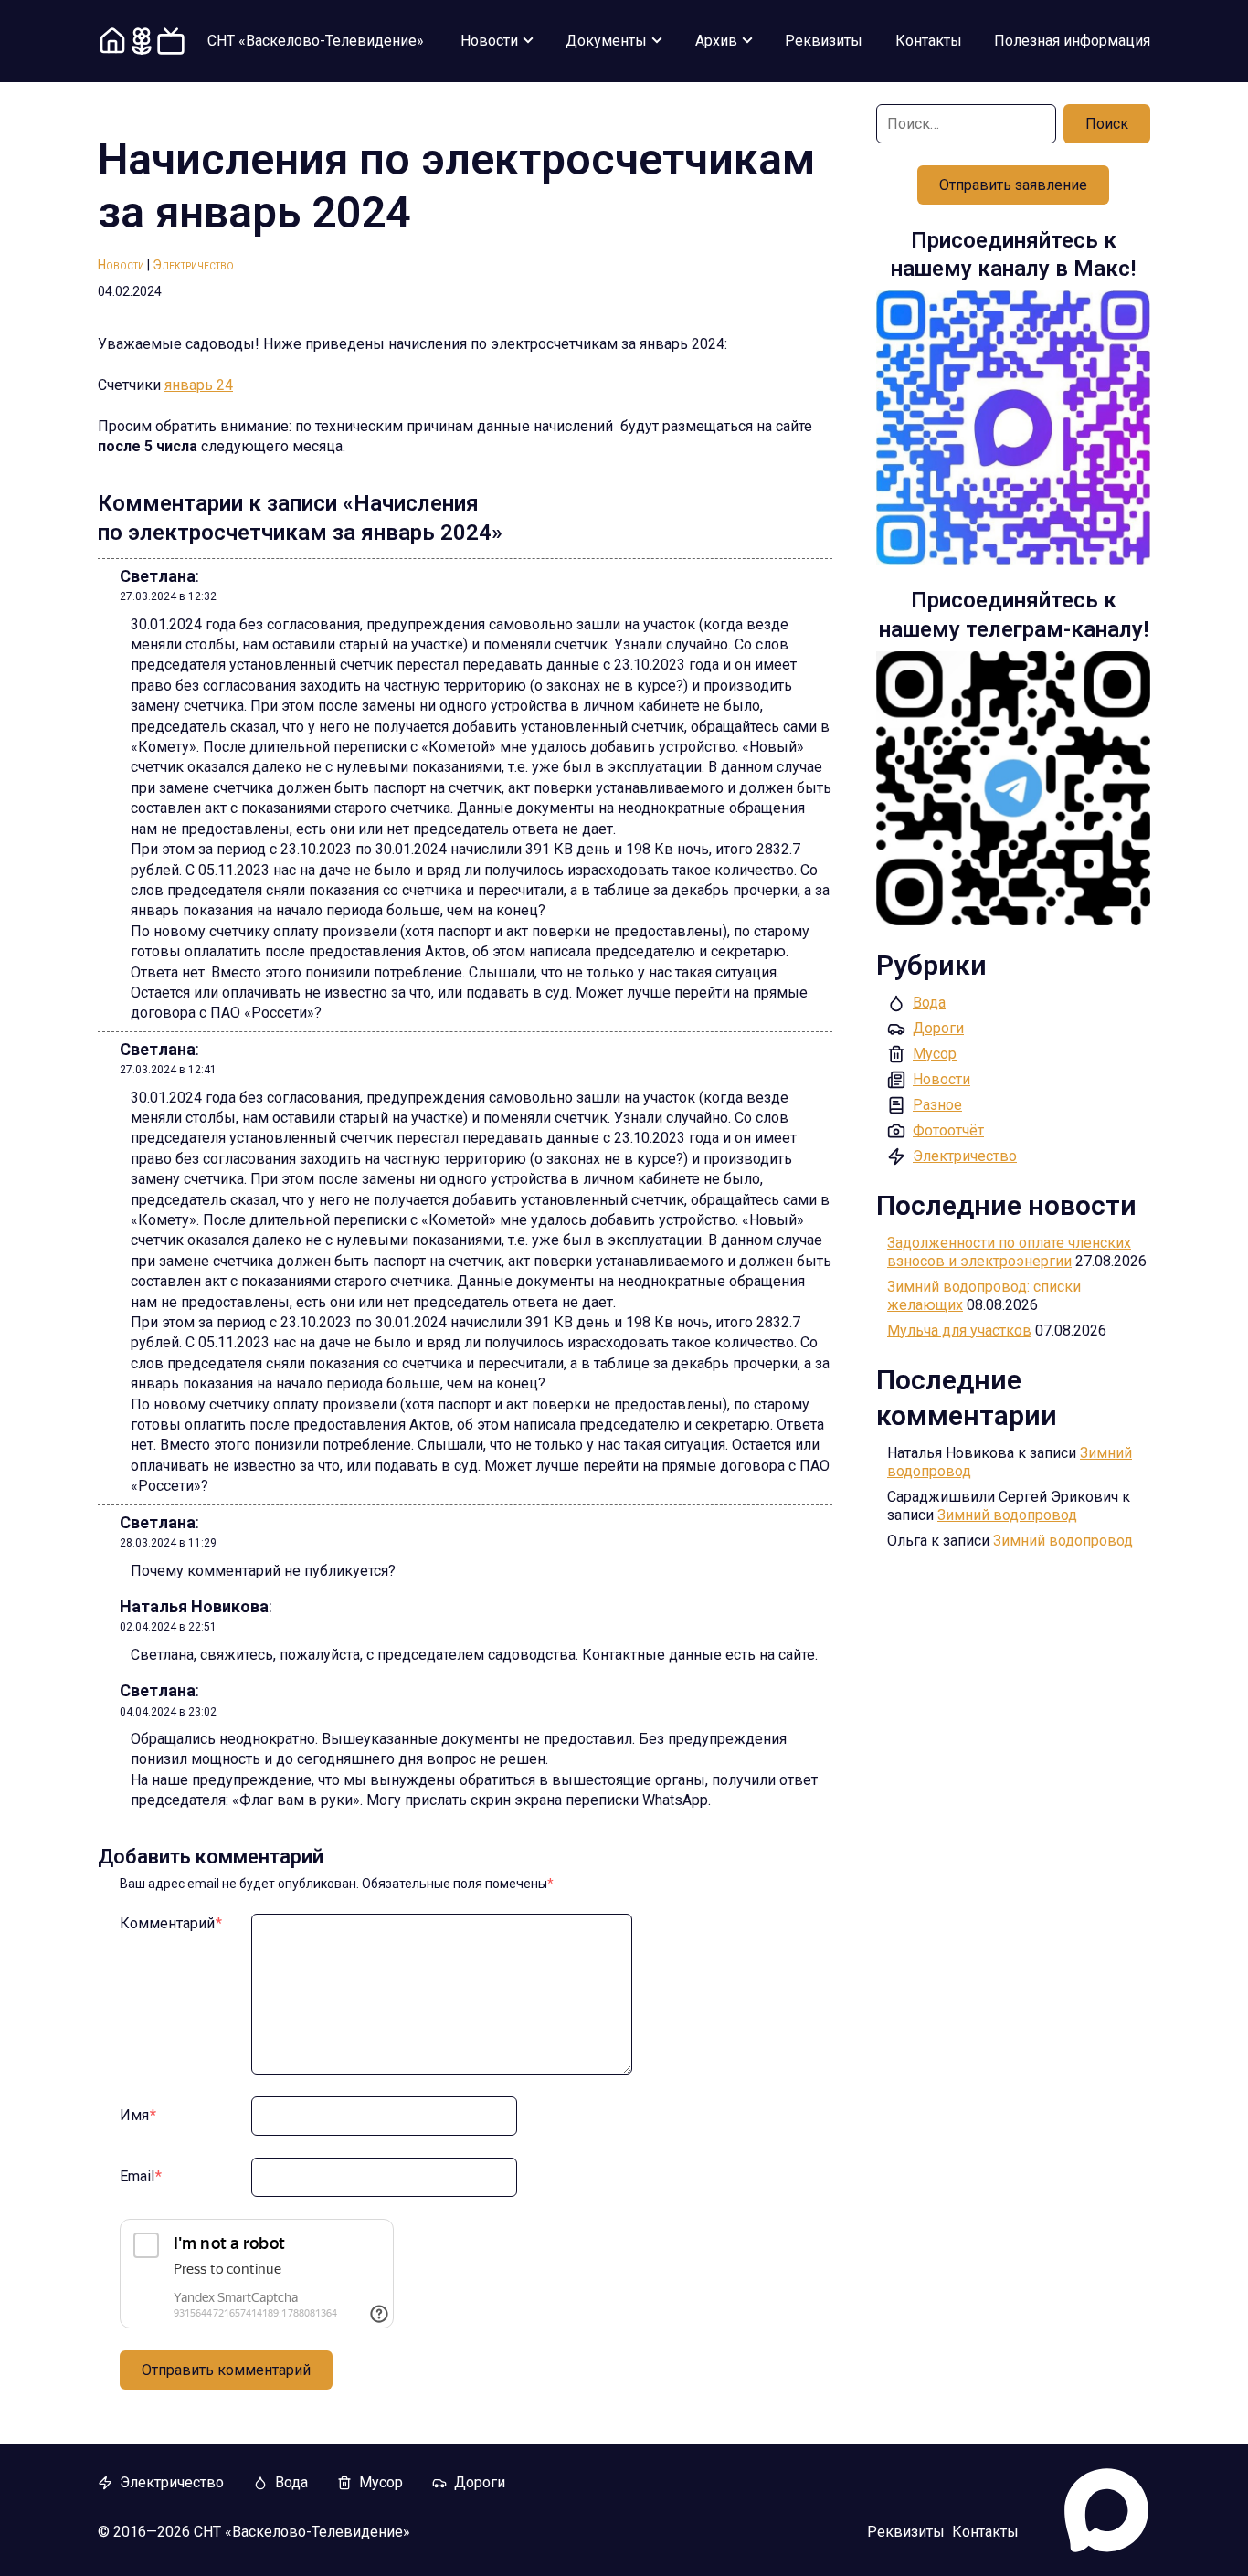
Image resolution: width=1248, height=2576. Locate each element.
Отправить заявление (1013, 185)
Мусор (935, 1054)
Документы (606, 41)
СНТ (316, 41)
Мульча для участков (959, 1330)
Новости (489, 41)
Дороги (938, 1028)
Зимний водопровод (1007, 1515)
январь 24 (199, 385)
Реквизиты (824, 41)
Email (141, 2176)
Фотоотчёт (948, 1130)
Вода (929, 1003)
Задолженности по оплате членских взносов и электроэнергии (1009, 1252)
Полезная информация (1072, 41)
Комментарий (171, 1923)
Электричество (193, 265)
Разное (937, 1105)
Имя (138, 2115)
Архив (716, 41)
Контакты (929, 41)
